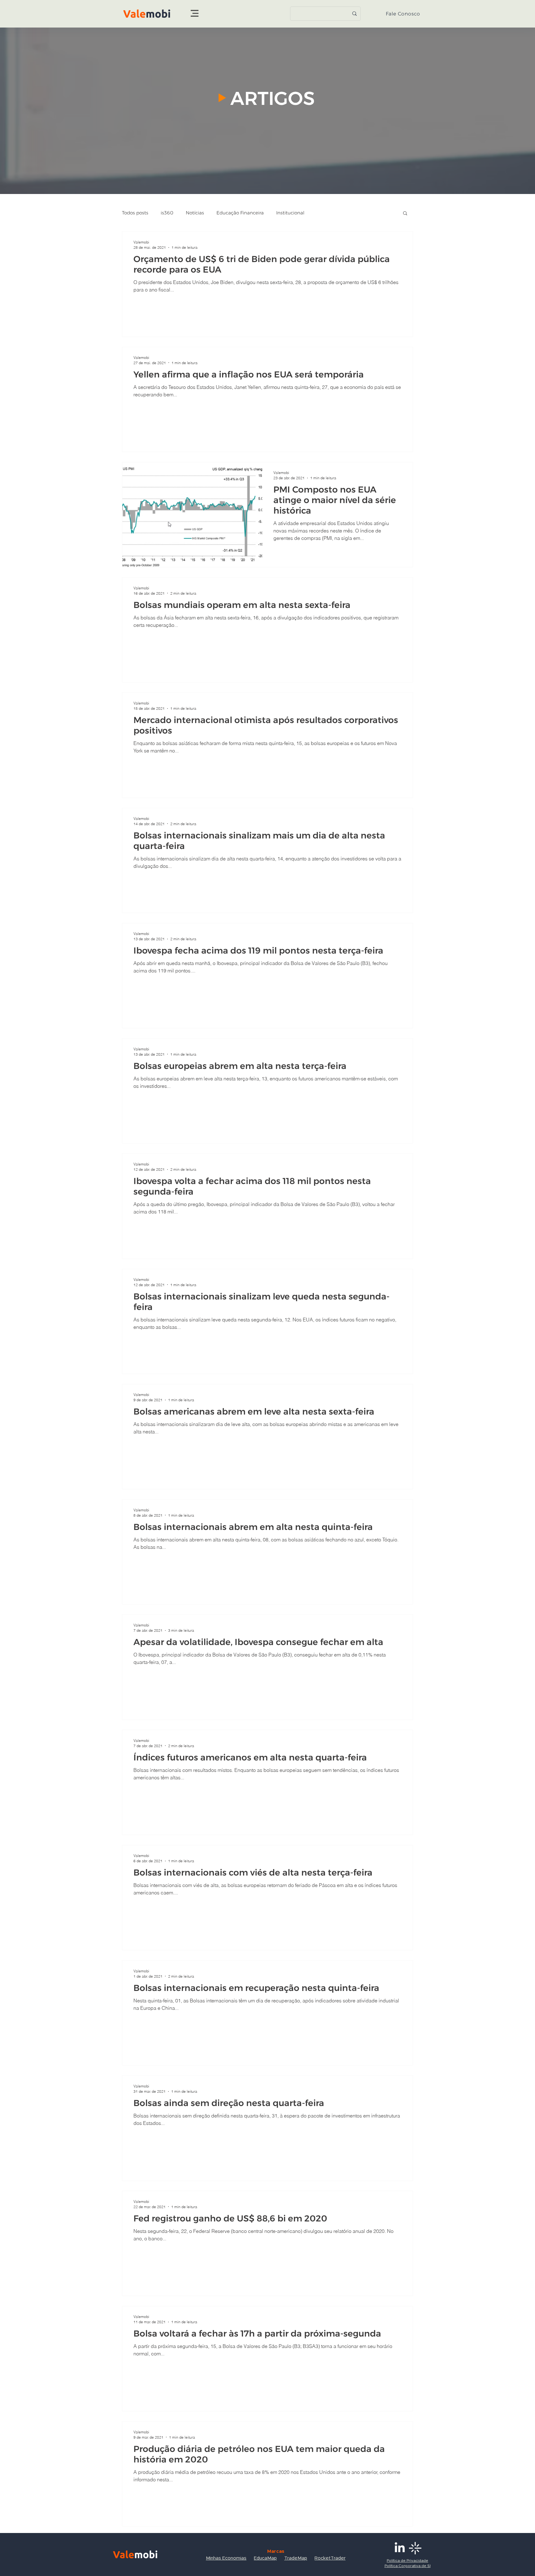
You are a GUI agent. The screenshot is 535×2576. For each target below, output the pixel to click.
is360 (167, 213)
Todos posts (135, 213)
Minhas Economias (226, 2558)
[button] (195, 13)
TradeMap (296, 2558)
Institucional (290, 213)
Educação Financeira (240, 213)
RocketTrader (330, 2558)
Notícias (195, 213)
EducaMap (265, 2558)
